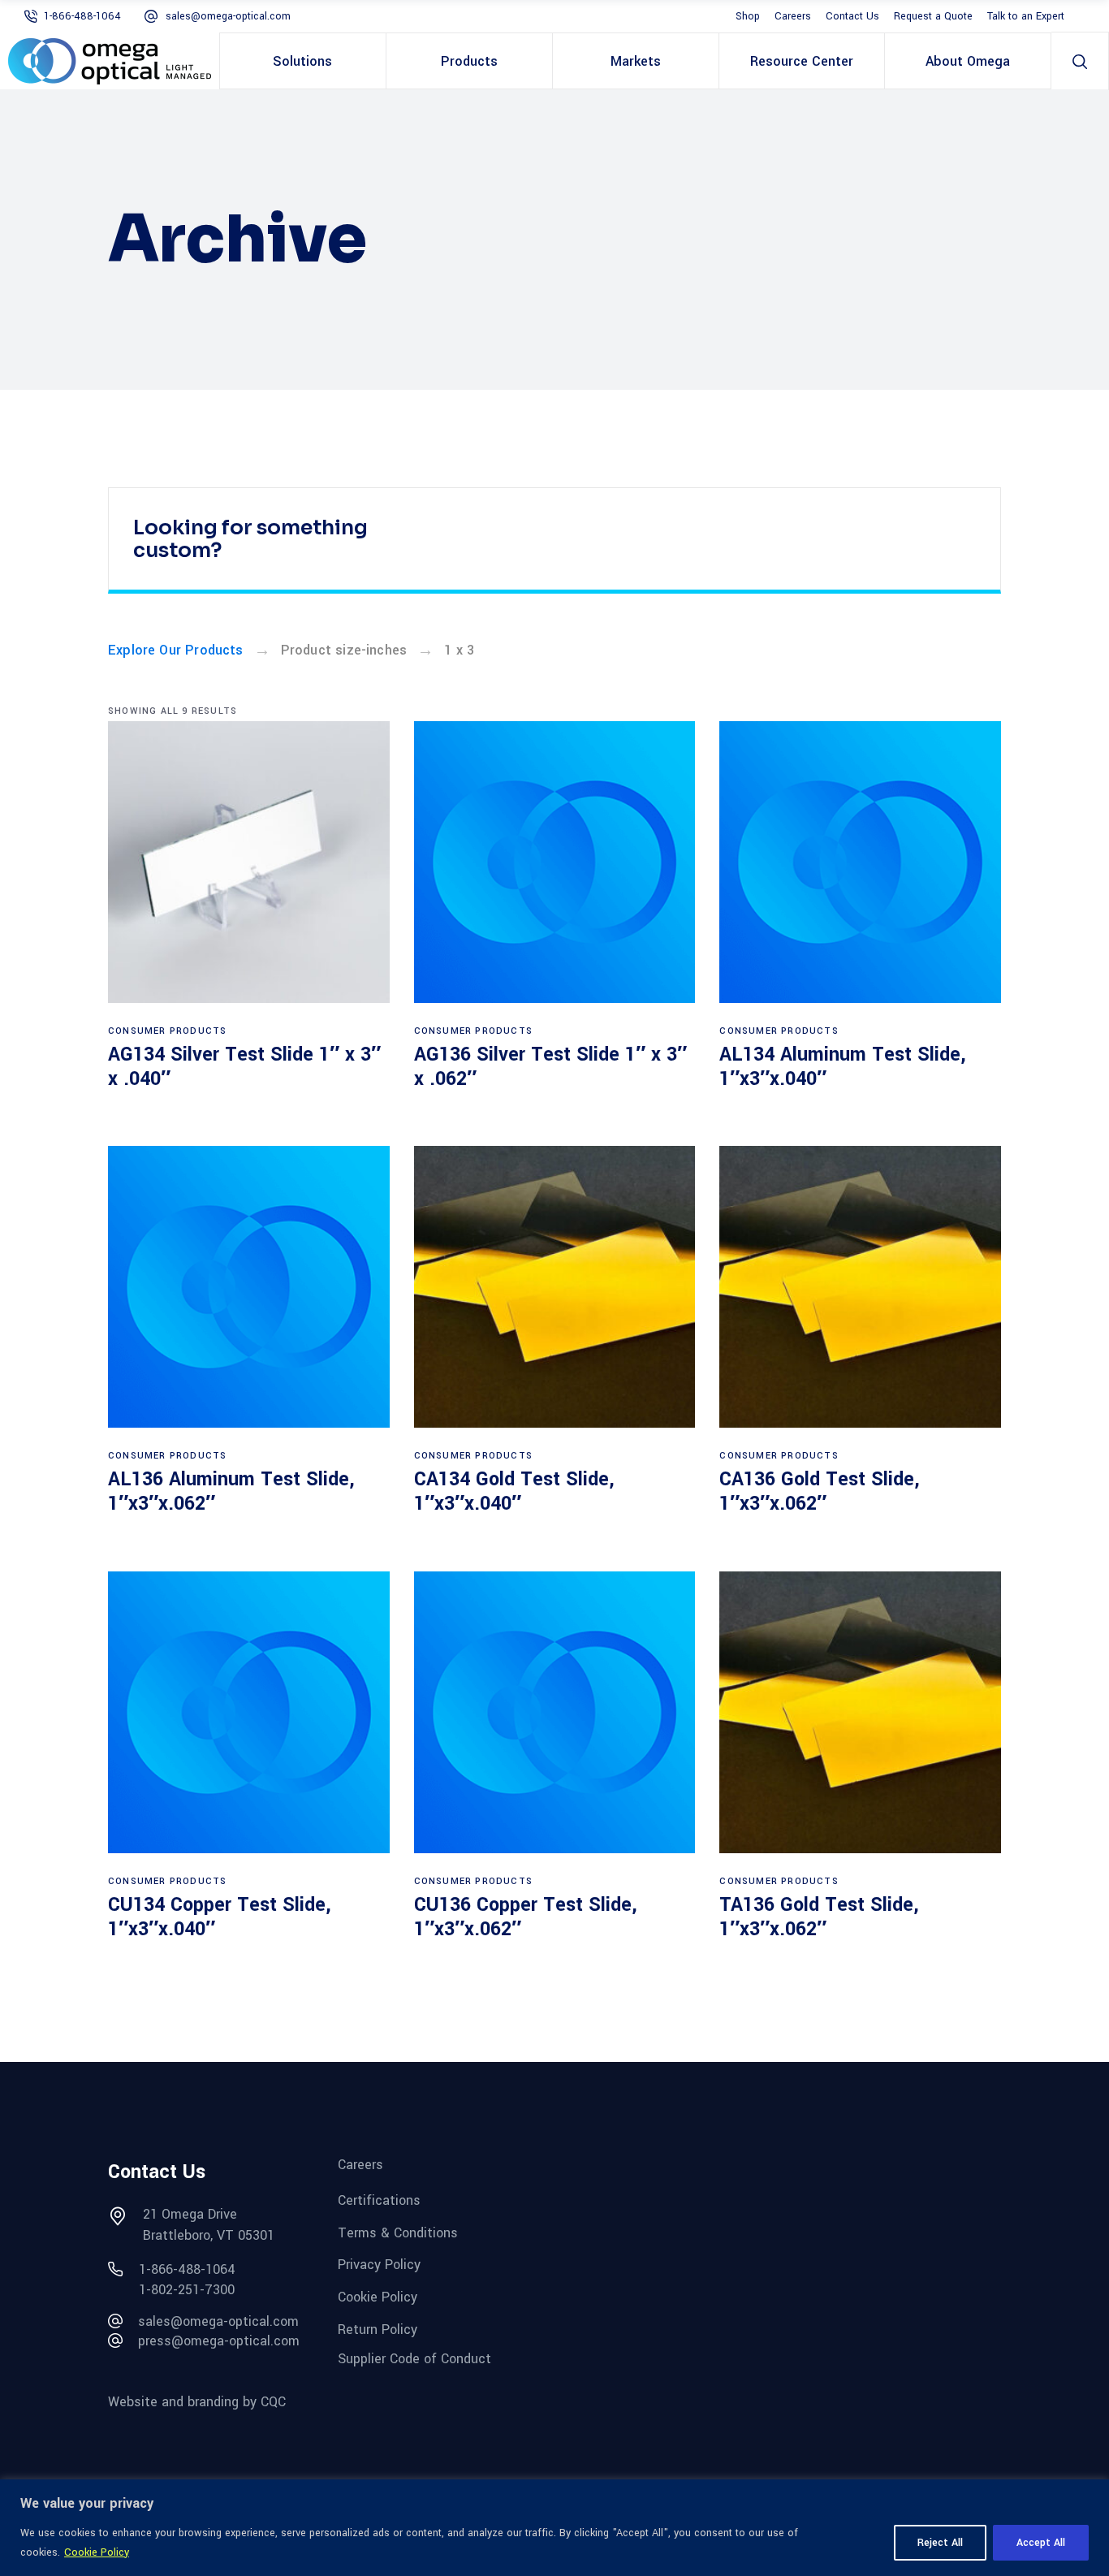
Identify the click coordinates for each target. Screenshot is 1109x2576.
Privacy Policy (379, 2265)
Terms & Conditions (398, 2232)
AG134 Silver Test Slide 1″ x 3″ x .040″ (244, 1067)
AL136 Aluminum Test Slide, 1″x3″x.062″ (231, 1491)
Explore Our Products (176, 650)
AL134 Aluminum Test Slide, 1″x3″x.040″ (843, 1067)
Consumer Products (167, 1031)
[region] (554, 2528)
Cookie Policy (97, 2552)
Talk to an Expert (1026, 16)
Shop (748, 16)
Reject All (940, 2543)
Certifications (379, 2200)
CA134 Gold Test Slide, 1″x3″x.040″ (514, 1491)
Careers (793, 16)
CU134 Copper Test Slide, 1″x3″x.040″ (220, 1917)
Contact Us (852, 16)
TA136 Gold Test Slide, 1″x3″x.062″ (819, 1917)
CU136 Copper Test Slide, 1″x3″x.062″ (526, 1917)
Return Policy (378, 2329)
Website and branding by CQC (197, 2402)
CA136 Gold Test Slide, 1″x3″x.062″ (820, 1491)
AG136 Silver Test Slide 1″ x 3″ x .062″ (550, 1067)
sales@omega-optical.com (228, 16)
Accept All (1041, 2543)
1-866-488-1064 (82, 16)
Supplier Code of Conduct (414, 2359)
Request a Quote (933, 16)
